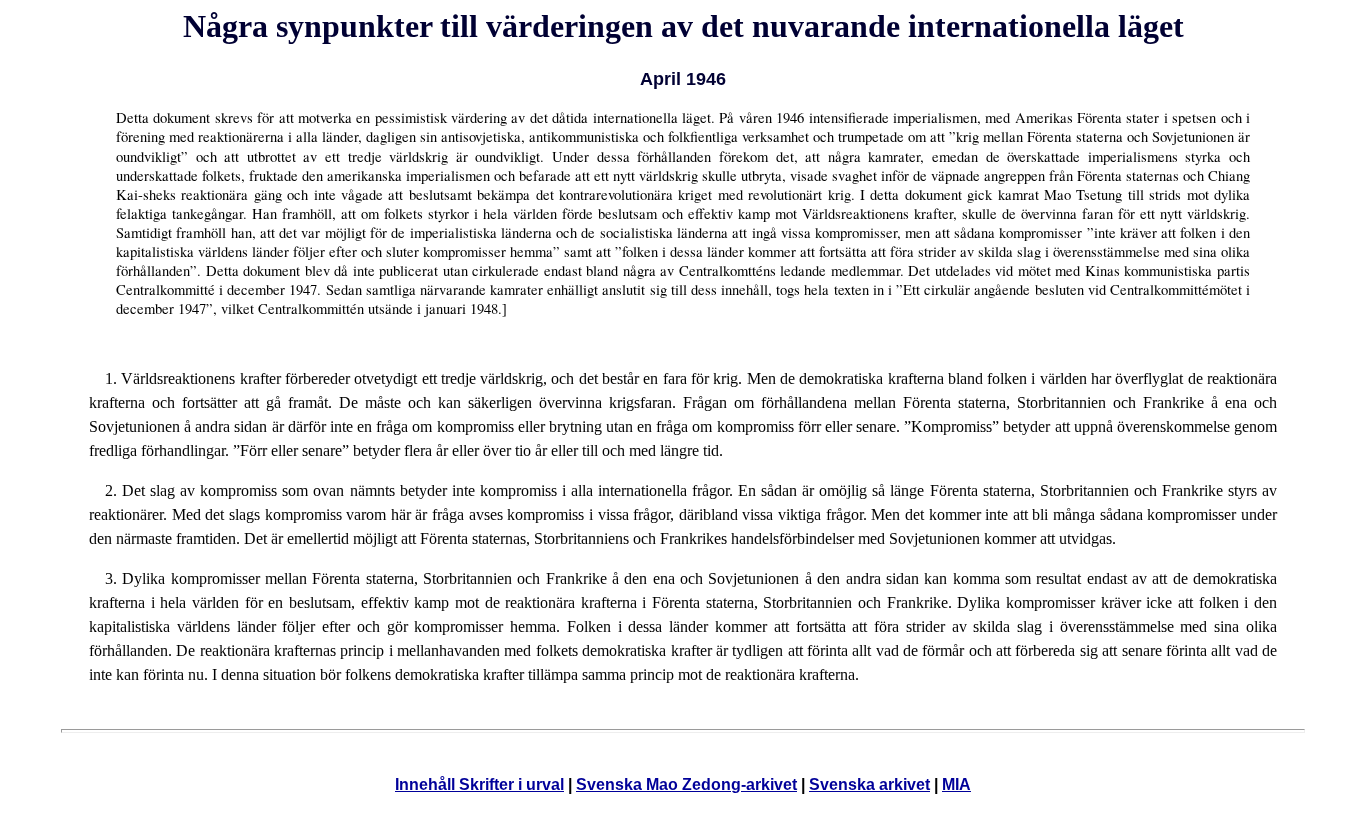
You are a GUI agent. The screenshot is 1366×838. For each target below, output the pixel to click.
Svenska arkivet (869, 784)
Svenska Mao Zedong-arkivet (686, 784)
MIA (956, 784)
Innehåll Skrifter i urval (479, 784)
